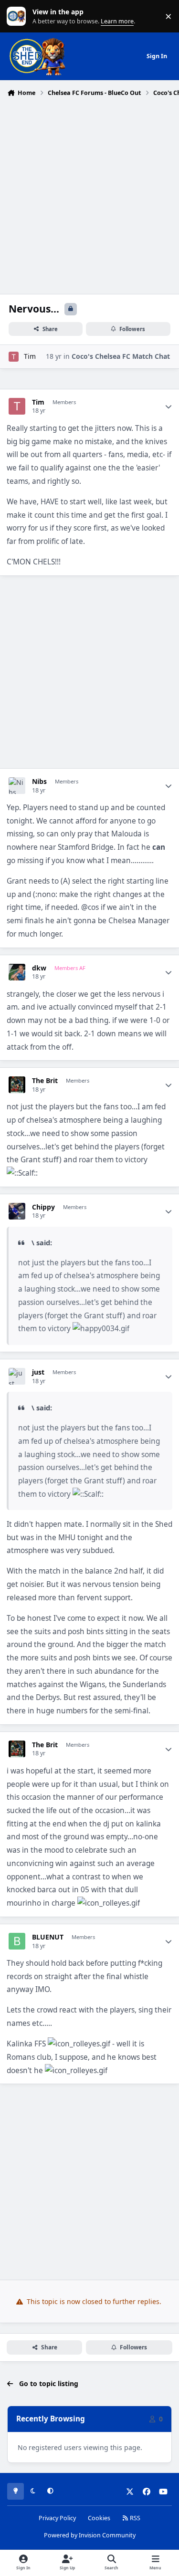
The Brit (45, 1081)
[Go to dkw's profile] (17, 972)
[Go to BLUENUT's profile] (17, 1941)
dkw (39, 968)
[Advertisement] (89, 194)
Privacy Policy (57, 2518)
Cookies (99, 2518)
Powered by (90, 2535)
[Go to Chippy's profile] (17, 1211)
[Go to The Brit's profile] (17, 1085)
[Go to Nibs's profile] (17, 786)
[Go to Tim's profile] (14, 357)
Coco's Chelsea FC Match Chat (121, 356)
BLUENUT (48, 1937)
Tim (30, 356)
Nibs (39, 782)
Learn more (18, 16)
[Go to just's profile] (17, 1376)
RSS (134, 2518)
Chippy (43, 1207)
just (38, 1372)
